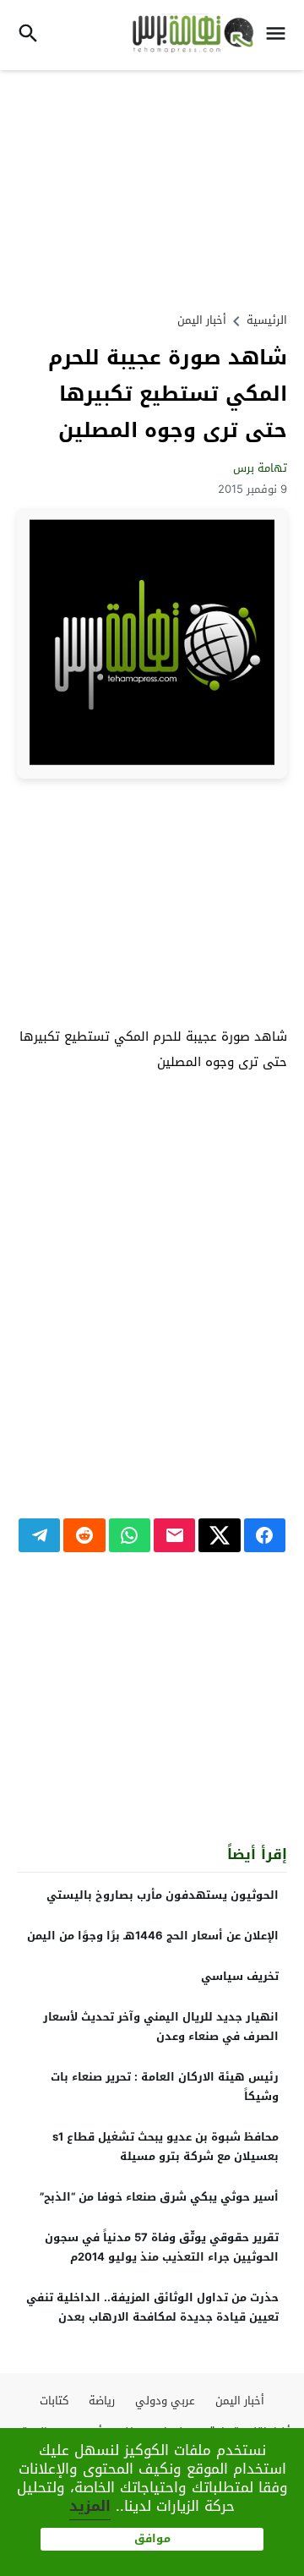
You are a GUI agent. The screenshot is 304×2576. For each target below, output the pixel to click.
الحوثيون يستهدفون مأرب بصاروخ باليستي (163, 1895)
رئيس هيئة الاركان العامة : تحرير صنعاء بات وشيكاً (165, 2087)
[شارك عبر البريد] (174, 1535)
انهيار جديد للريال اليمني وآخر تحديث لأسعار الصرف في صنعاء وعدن (161, 2026)
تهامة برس (260, 468)
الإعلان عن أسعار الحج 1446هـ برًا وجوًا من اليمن (153, 1936)
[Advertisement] (152, 189)
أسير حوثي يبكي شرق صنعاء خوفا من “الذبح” (159, 2197)
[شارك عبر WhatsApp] (130, 1535)
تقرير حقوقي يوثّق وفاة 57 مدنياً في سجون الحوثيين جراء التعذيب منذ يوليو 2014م (162, 2247)
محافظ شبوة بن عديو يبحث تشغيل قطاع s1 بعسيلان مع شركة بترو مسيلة (166, 2147)
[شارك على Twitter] (219, 1535)
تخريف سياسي (240, 1976)
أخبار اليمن (202, 320)
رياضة (102, 2401)
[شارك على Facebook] (265, 1535)
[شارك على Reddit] (84, 1535)
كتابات (54, 2401)
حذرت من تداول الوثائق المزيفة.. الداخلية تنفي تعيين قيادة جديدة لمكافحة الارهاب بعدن (152, 2307)
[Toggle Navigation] (280, 35)
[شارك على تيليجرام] (39, 1535)
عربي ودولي (165, 2401)
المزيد (90, 2506)
